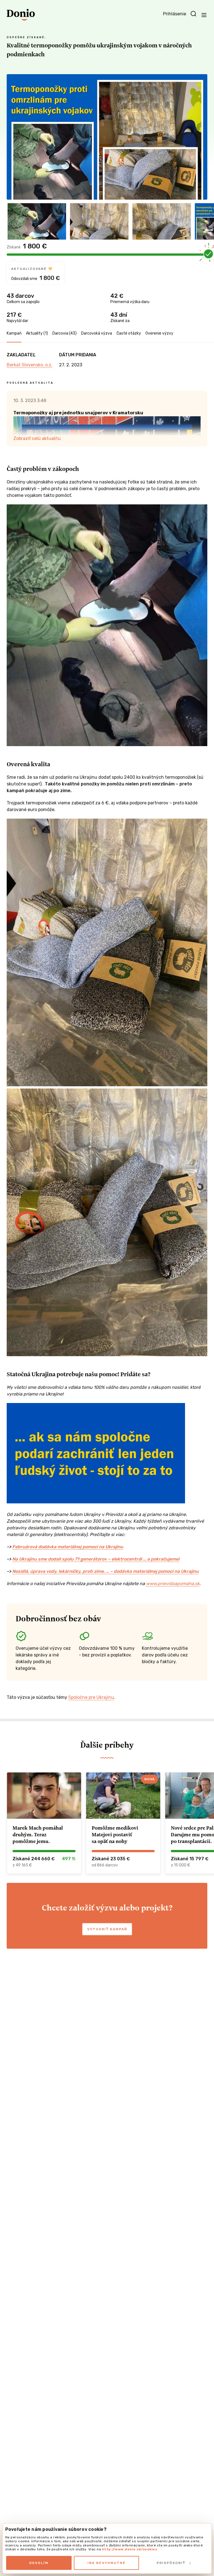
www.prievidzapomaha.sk (173, 1584)
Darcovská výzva (97, 333)
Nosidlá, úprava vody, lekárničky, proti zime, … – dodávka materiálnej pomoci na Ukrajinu (105, 1571)
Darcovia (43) (65, 333)
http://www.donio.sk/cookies (130, 2549)
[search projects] (193, 14)
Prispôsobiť (171, 2563)
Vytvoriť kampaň (107, 1929)
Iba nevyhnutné (107, 2563)
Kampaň (14, 333)
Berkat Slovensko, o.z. (30, 365)
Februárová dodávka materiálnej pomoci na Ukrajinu (68, 1547)
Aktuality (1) (37, 333)
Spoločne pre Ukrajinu (91, 1697)
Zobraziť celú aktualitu (37, 438)
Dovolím (39, 2563)
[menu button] (204, 15)
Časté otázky (129, 333)
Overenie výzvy (159, 333)
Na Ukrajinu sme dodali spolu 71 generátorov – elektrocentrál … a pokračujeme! (96, 1559)
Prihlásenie (175, 14)
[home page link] (21, 15)
